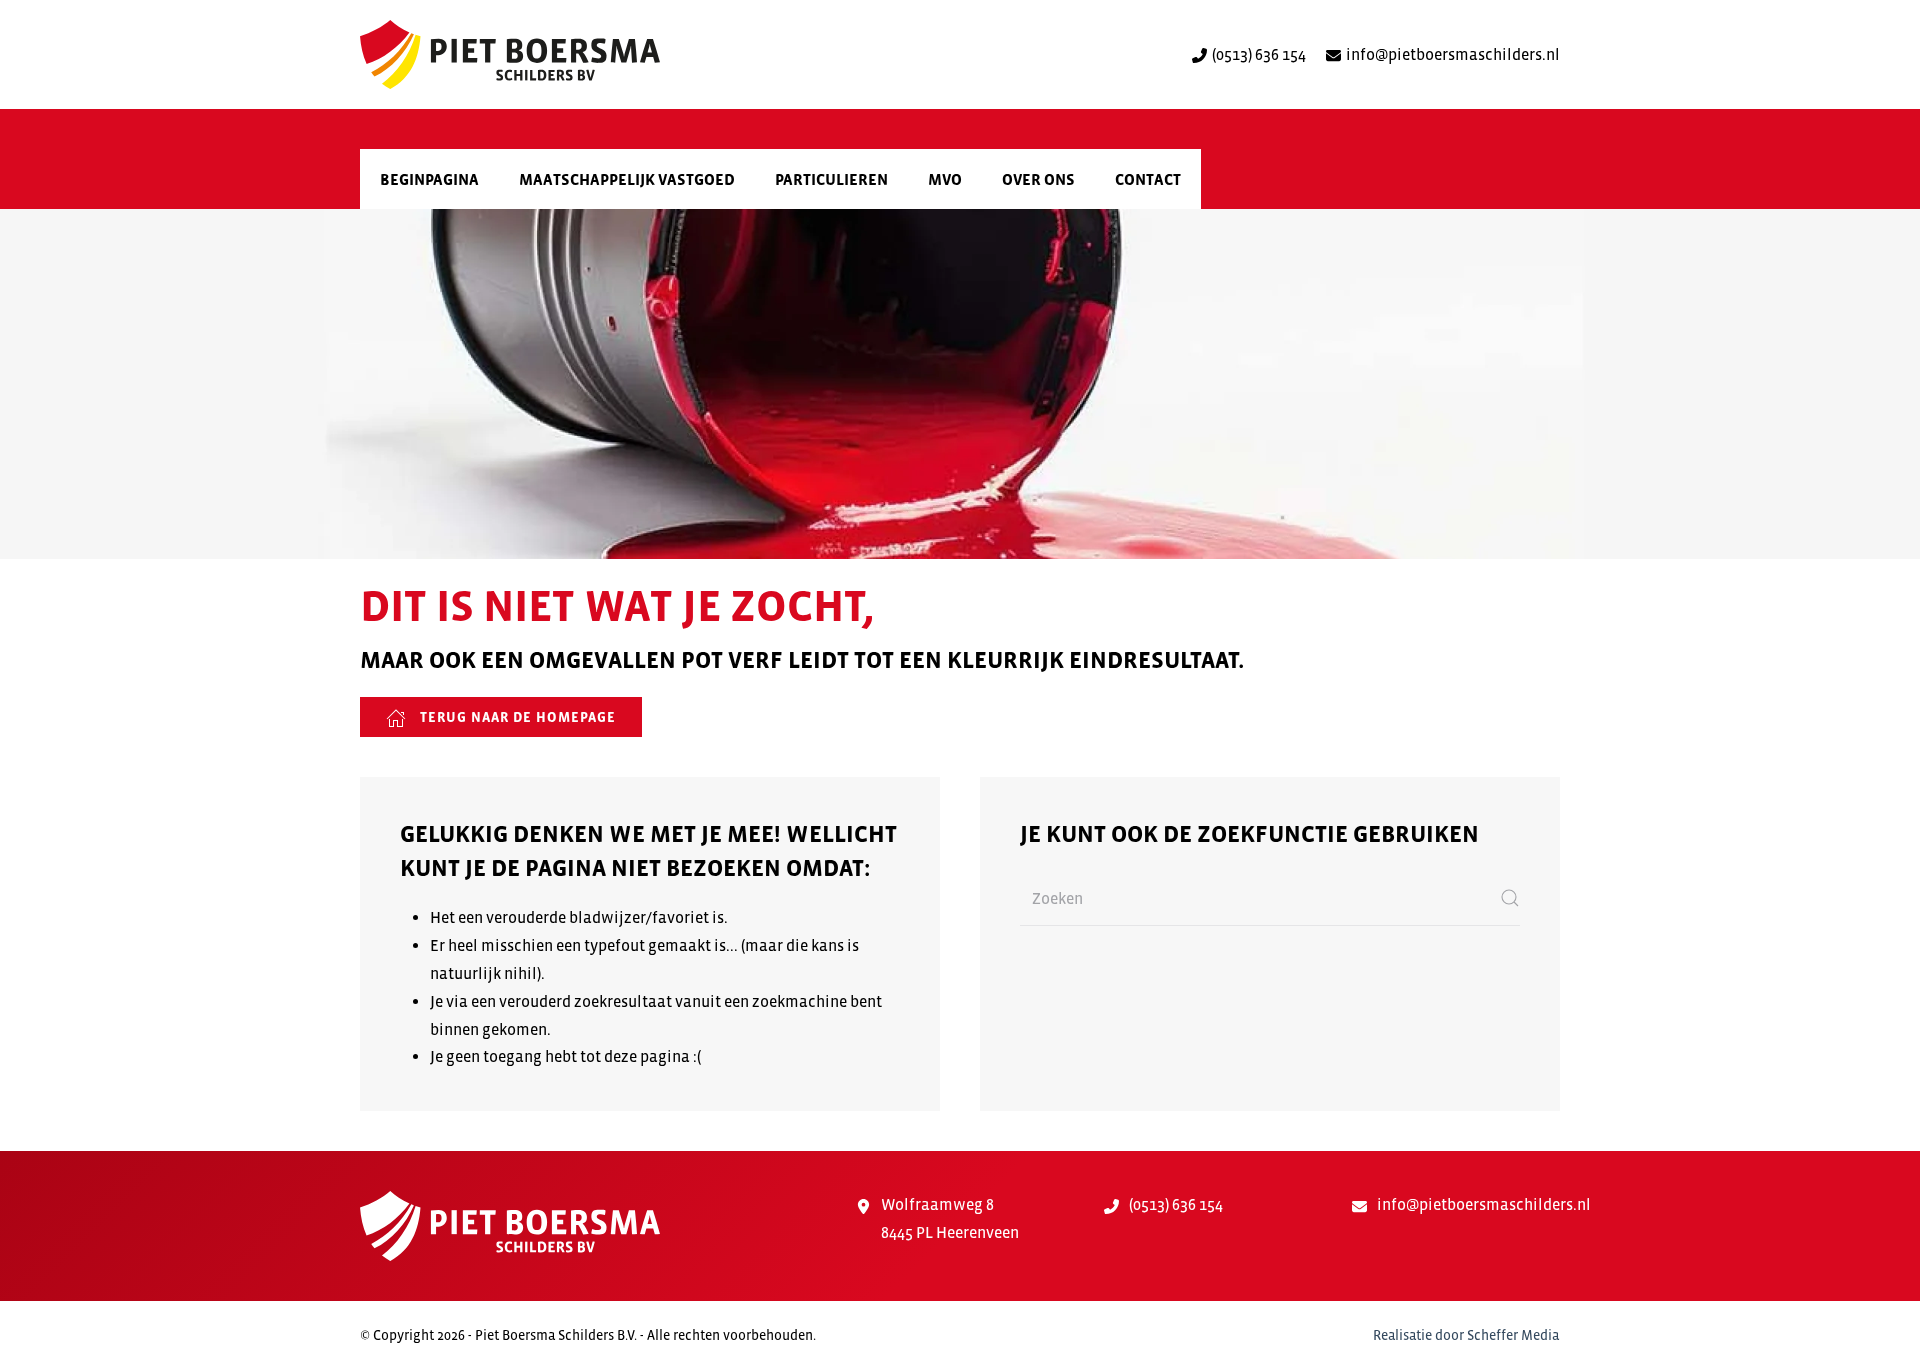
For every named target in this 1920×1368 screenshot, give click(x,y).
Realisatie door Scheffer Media (1466, 1335)
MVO (945, 179)
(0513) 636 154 (1259, 54)
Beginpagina (429, 179)
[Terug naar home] (510, 54)
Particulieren (831, 179)
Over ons (1038, 179)
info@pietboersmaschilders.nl (1453, 54)
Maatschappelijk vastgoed (627, 179)
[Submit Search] (1510, 898)
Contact (1148, 179)
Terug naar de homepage (516, 717)
